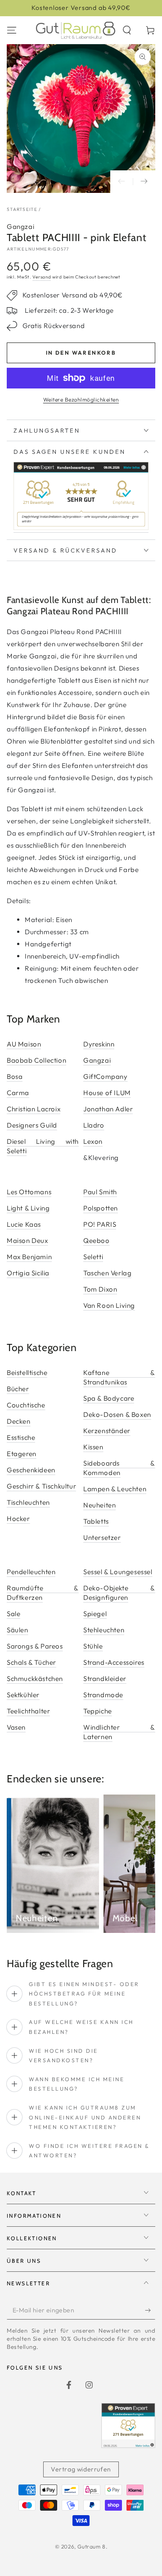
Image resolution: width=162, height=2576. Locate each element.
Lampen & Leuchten (115, 1489)
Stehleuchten (104, 1630)
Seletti (93, 1257)
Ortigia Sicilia (28, 1273)
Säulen (18, 1630)
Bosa (15, 1076)
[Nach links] (121, 182)
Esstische (21, 1437)
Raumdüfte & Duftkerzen (43, 1593)
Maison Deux (27, 1240)
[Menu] (12, 30)
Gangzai (20, 226)
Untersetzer (102, 1537)
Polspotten (101, 1208)
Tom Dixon (100, 1289)
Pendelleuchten (31, 1572)
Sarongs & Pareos (35, 1646)
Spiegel (95, 1614)
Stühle (93, 1646)
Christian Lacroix (34, 1109)
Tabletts (96, 1521)
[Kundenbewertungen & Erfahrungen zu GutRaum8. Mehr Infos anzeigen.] (81, 528)
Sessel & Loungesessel (118, 1572)
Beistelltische (27, 1372)
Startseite (22, 209)
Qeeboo (97, 1240)
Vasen (16, 1727)
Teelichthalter (28, 1711)
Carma (18, 1093)
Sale (13, 1614)
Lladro (94, 1125)
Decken (19, 1421)
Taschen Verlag (107, 1273)
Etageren (22, 1454)
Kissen (93, 1447)
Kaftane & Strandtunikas (119, 1377)
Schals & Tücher (31, 1662)
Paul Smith (100, 1192)
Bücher (18, 1389)
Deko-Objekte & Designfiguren (119, 1593)
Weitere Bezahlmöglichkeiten (81, 400)
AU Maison (24, 1044)
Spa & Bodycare (109, 1398)
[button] (127, 30)
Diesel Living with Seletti (43, 1146)
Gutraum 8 (91, 2546)
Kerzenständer (107, 1431)
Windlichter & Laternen (119, 1732)
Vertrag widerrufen (81, 2469)
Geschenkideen (31, 1470)
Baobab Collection (36, 1060)
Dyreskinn (99, 1044)
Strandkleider (105, 1679)
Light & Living (28, 1208)
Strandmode (103, 1695)
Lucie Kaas (24, 1224)
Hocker (18, 1519)
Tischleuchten (28, 1502)
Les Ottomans (29, 1192)
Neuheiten (99, 1505)
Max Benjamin (29, 1257)
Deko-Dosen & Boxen (117, 1414)
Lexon (93, 1141)
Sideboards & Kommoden (119, 1468)
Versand (42, 277)
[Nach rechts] (144, 182)
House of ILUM (107, 1093)
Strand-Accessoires (114, 1662)
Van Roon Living (109, 1305)
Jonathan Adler (108, 1109)
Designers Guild (32, 1125)
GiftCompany (106, 1076)
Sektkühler (23, 1695)
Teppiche (98, 1711)
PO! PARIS (100, 1224)
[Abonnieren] (150, 2311)
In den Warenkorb (81, 353)
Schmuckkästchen (35, 1679)
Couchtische (26, 1405)
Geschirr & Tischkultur (41, 1486)
